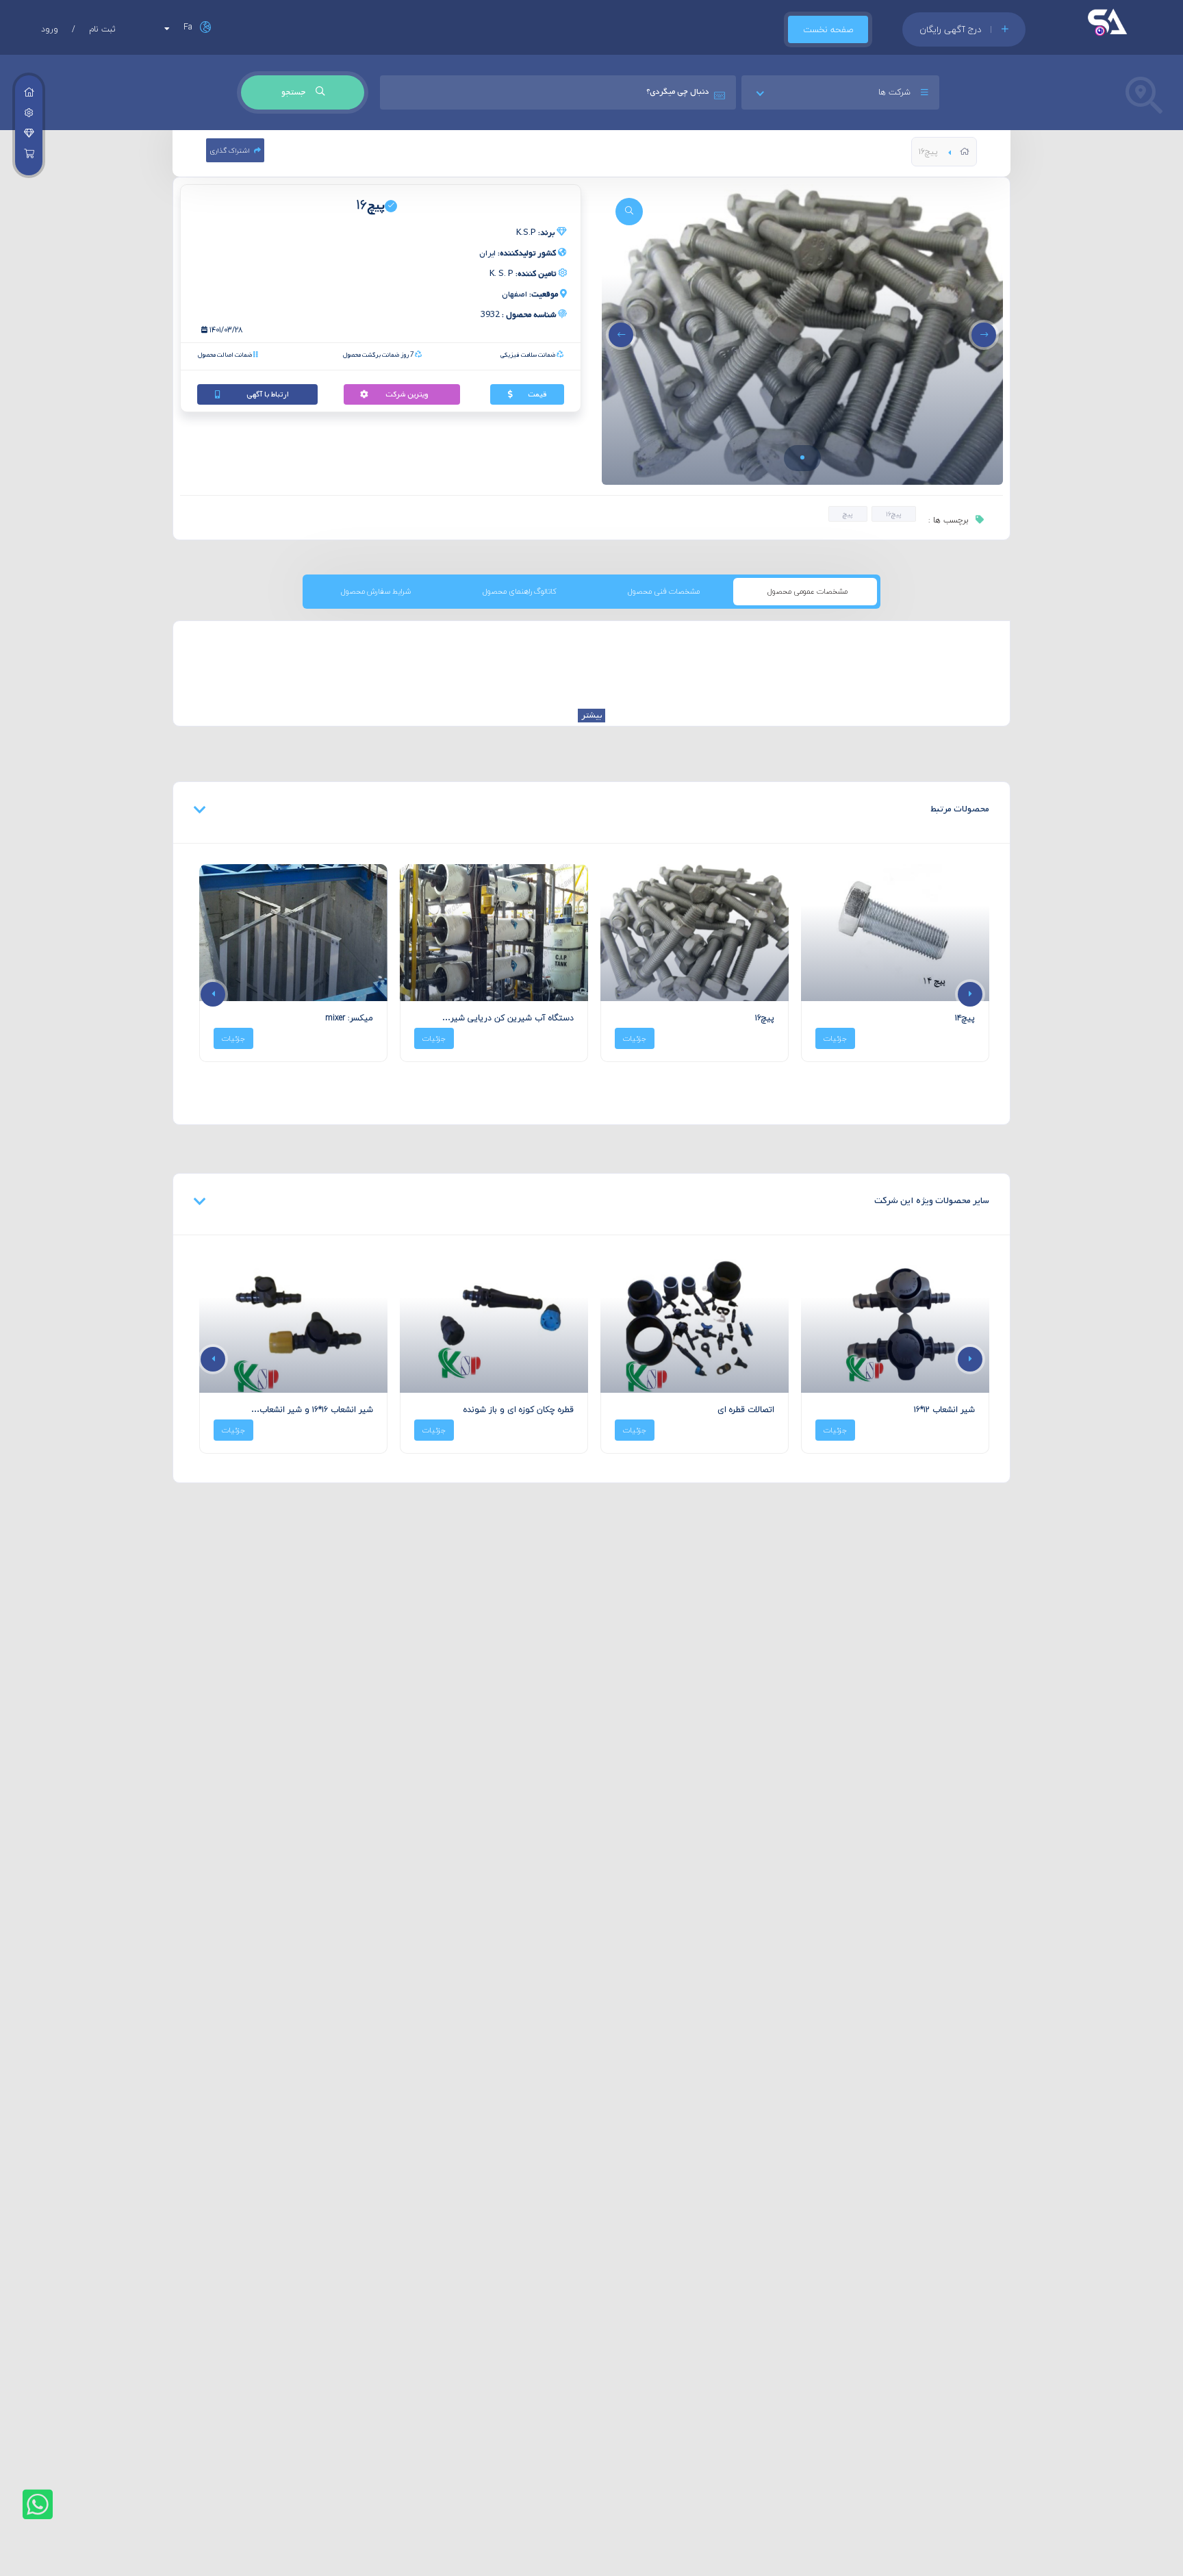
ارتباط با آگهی (268, 394)
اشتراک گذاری (230, 150)
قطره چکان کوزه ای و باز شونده (519, 1410)
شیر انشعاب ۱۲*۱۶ (944, 1410)
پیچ (848, 514)
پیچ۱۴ (965, 1018)
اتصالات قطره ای (746, 1410)
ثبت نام (102, 29)
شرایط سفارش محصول (376, 591)
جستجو (294, 92)
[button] (802, 457)
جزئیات (835, 1038)
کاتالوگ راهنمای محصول (520, 591)
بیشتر (591, 716)
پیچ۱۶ (894, 514)
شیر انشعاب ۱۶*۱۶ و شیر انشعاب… (312, 1410)
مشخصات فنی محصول (664, 591)
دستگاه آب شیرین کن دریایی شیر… (508, 1018)
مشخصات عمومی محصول (807, 591)
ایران (518, 253)
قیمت (537, 394)
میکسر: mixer (349, 1018)
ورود (50, 29)
